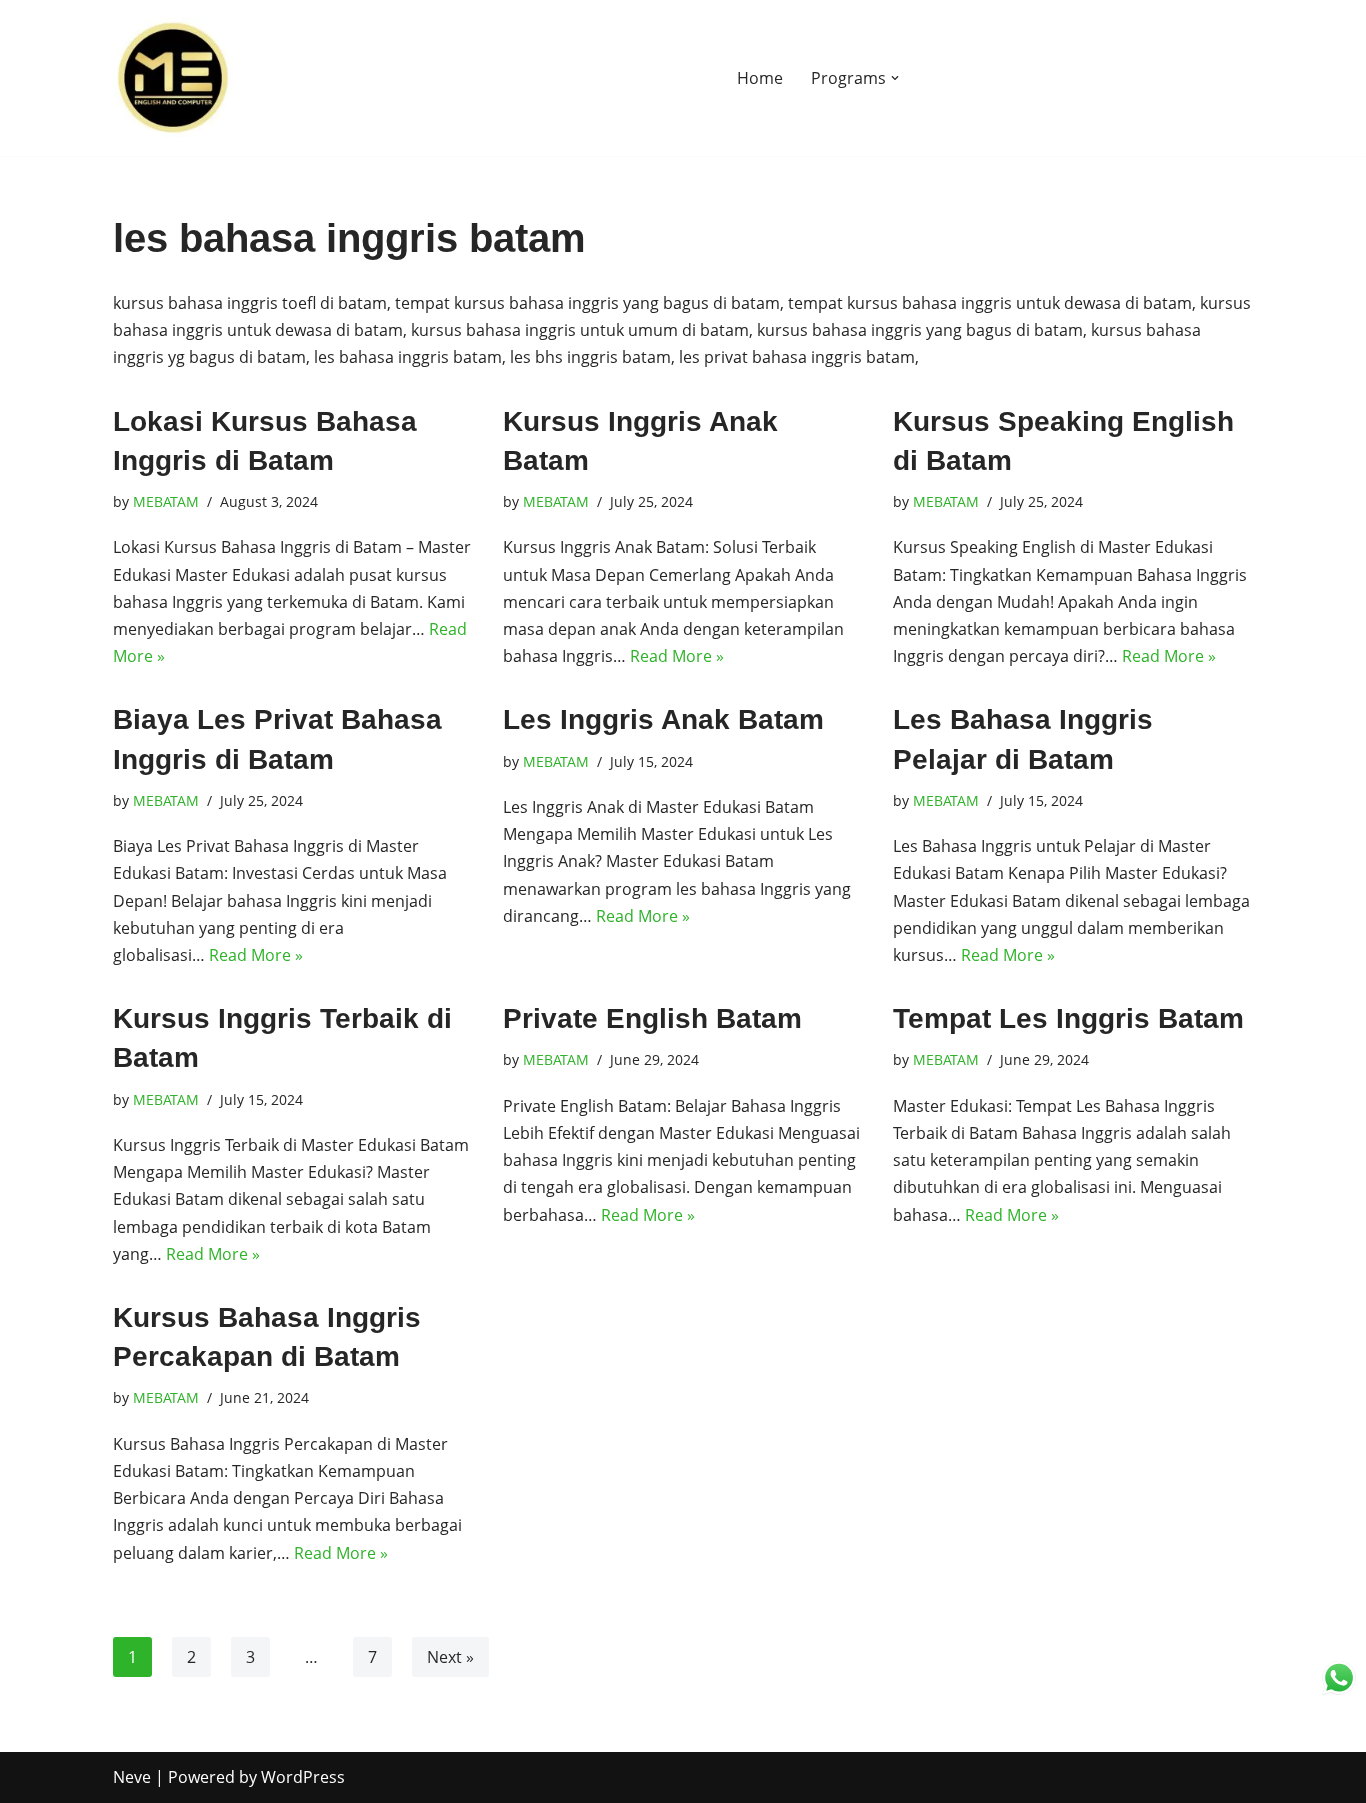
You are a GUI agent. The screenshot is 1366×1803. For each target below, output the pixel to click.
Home (760, 78)
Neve (132, 1777)
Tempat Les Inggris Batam (1068, 1018)
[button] (895, 78)
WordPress (303, 1777)
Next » (450, 1657)
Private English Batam (652, 1018)
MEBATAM (166, 501)
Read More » (677, 656)
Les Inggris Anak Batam (663, 719)
